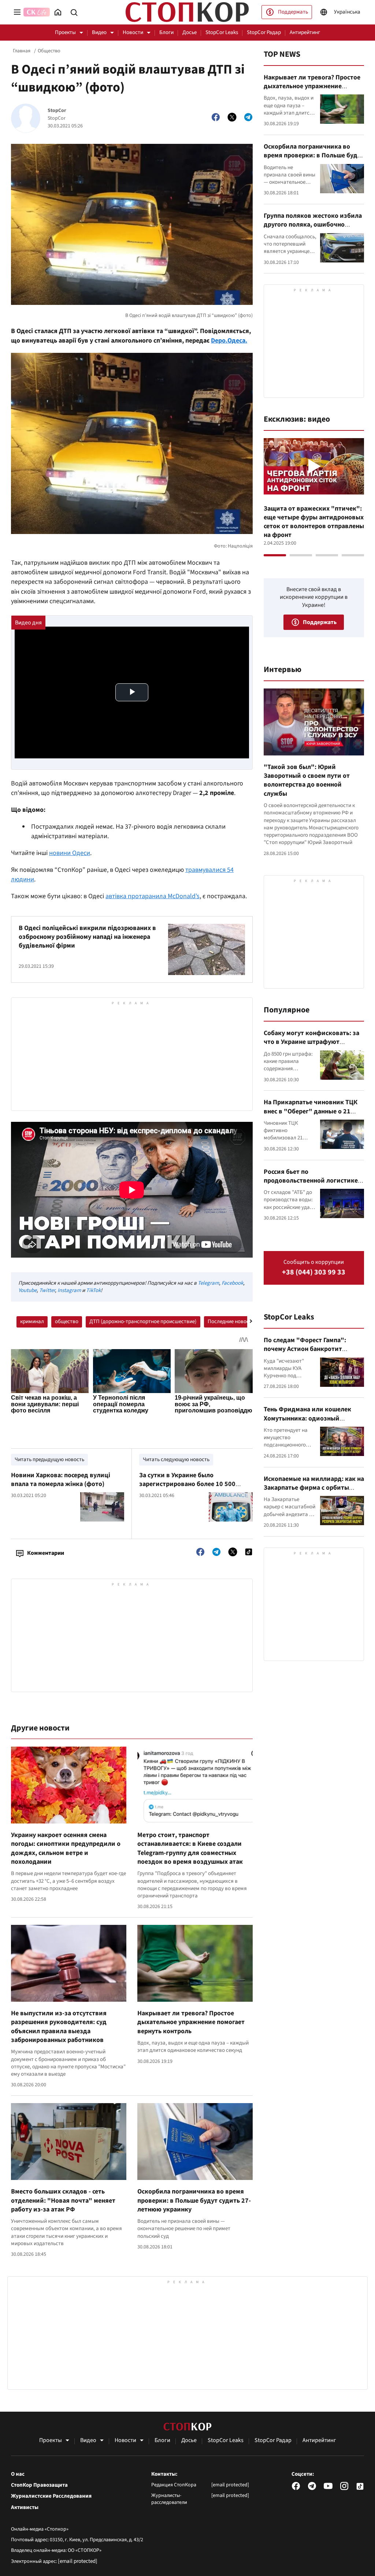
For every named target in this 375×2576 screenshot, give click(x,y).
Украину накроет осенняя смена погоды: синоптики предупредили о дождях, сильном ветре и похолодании (66, 1848)
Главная (22, 51)
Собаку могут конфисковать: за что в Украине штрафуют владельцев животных (311, 1042)
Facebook (232, 1283)
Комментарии (46, 1553)
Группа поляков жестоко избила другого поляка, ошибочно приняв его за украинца (313, 225)
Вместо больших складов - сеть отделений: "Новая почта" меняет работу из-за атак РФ (63, 2200)
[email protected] (78, 2561)
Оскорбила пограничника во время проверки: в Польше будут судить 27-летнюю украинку (194, 2200)
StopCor (57, 111)
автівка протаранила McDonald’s (153, 896)
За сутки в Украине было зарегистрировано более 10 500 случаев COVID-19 (187, 1484)
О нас (18, 2474)
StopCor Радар (264, 32)
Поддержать (293, 12)
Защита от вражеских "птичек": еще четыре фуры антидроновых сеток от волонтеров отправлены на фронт (314, 522)
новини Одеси (70, 853)
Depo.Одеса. (229, 341)
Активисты (25, 2508)
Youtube (27, 1290)
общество (67, 1321)
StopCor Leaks (222, 32)
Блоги (166, 32)
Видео (99, 32)
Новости (133, 32)
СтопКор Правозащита (39, 2485)
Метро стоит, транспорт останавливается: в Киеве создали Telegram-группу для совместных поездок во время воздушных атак (190, 1848)
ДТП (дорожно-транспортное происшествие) (143, 1321)
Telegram (208, 1283)
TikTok (93, 1290)
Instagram (69, 1290)
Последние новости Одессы (241, 1321)
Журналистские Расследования (51, 2496)
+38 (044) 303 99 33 (314, 1272)
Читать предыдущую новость (49, 1459)
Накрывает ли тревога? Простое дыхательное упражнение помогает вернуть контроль (191, 2022)
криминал (32, 1321)
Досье (190, 32)
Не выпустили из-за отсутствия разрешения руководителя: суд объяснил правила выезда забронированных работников (59, 2027)
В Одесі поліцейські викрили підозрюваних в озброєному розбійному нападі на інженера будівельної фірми (87, 937)
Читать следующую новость (176, 1459)
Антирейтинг (305, 32)
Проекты (65, 32)
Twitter (47, 1290)
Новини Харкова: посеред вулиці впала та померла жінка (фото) (61, 1480)
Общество (49, 51)
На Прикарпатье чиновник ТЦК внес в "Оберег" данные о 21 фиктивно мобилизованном (311, 1111)
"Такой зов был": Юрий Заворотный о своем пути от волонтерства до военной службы (307, 780)
